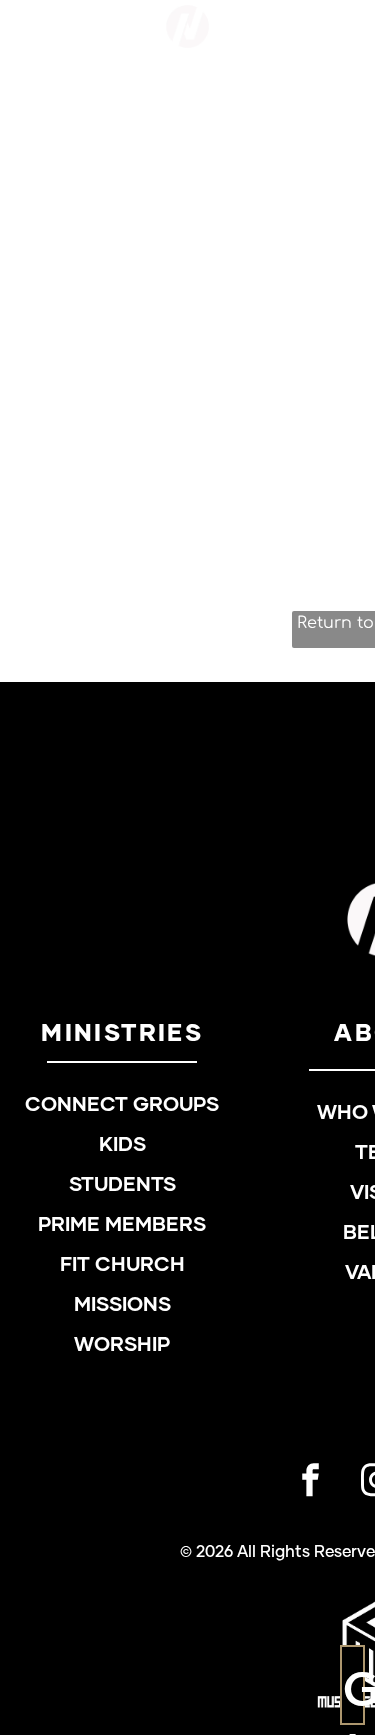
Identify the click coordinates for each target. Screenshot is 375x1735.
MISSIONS (122, 1305)
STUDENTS (122, 1185)
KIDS (122, 1145)
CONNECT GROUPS (122, 1105)
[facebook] (311, 1482)
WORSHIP (122, 1345)
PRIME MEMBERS (122, 1225)
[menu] (345, 56)
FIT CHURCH (122, 1265)
